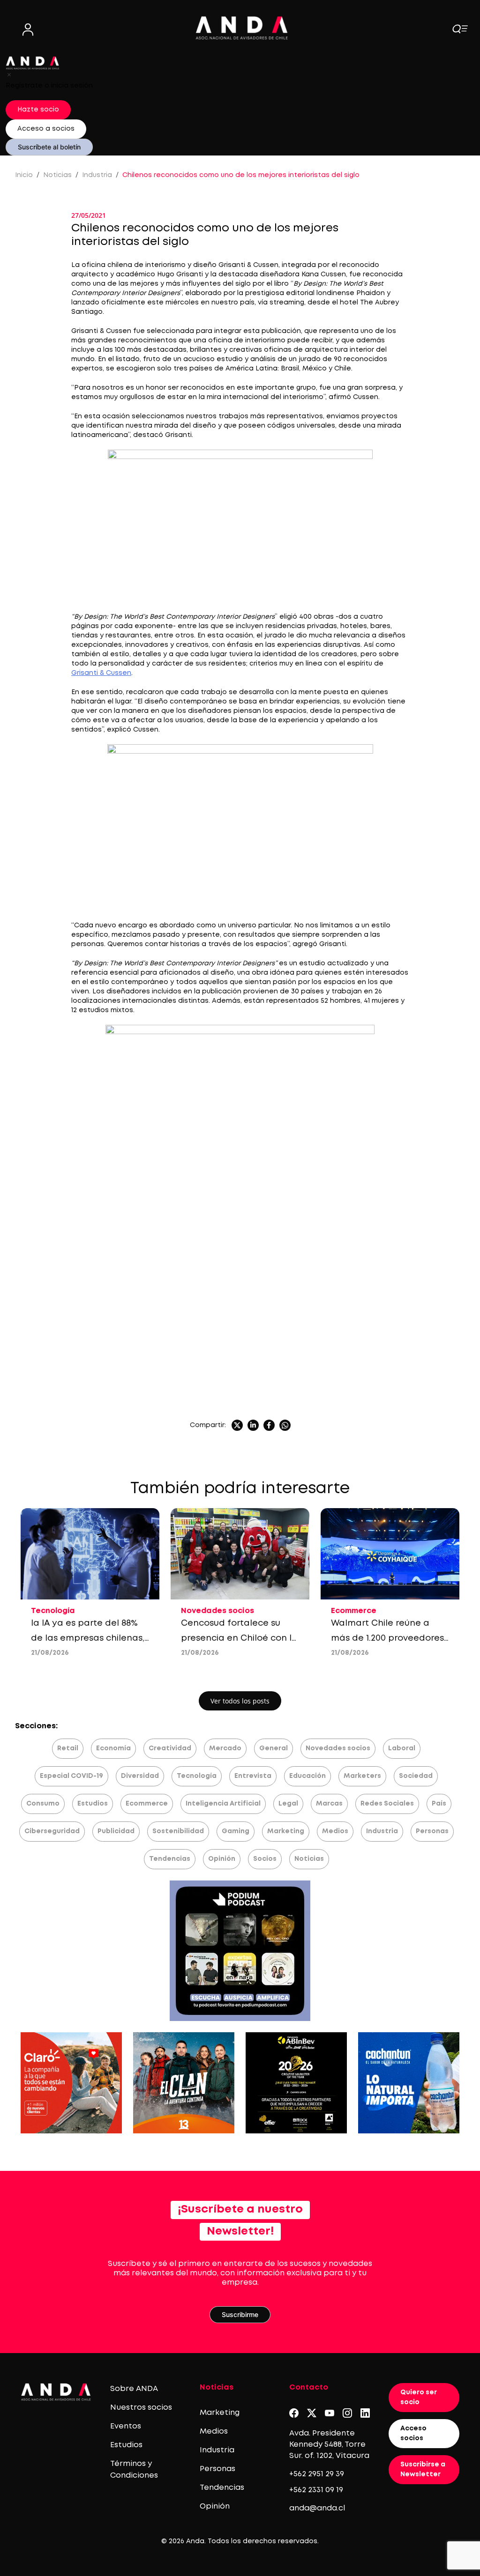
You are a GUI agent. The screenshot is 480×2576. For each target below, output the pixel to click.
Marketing (286, 1831)
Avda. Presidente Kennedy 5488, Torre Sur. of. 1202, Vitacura (329, 2445)
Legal (288, 1804)
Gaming (236, 1831)
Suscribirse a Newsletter (423, 2469)
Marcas (329, 1804)
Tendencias (170, 1859)
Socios (265, 1859)
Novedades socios (338, 1748)
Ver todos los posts (240, 1701)
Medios (335, 1831)
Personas (432, 1831)
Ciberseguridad (52, 1831)
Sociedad (416, 1776)
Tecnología (197, 1776)
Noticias (57, 175)
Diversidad (140, 1776)
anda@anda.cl (317, 2508)
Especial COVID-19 (71, 1776)
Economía (113, 1748)
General (274, 1748)
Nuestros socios (141, 2408)
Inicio (24, 175)
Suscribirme (240, 2314)
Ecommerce (147, 1804)
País (439, 1804)
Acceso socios (413, 2433)
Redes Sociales (387, 1804)
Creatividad (170, 1748)
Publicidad (116, 1831)
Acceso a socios (46, 129)
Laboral (402, 1748)
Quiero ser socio (419, 2397)
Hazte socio (38, 110)
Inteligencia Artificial (223, 1804)
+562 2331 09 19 (316, 2490)
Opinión (222, 1859)
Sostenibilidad (178, 1831)
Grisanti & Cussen (101, 673)
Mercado (225, 1748)
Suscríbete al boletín (49, 147)
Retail (68, 1748)
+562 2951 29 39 (317, 2474)
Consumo (43, 1804)
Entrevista (253, 1776)
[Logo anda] (242, 28)
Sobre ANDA (134, 2389)
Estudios (93, 1804)
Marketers (362, 1776)
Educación (307, 1776)
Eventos (126, 2426)
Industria (97, 175)
